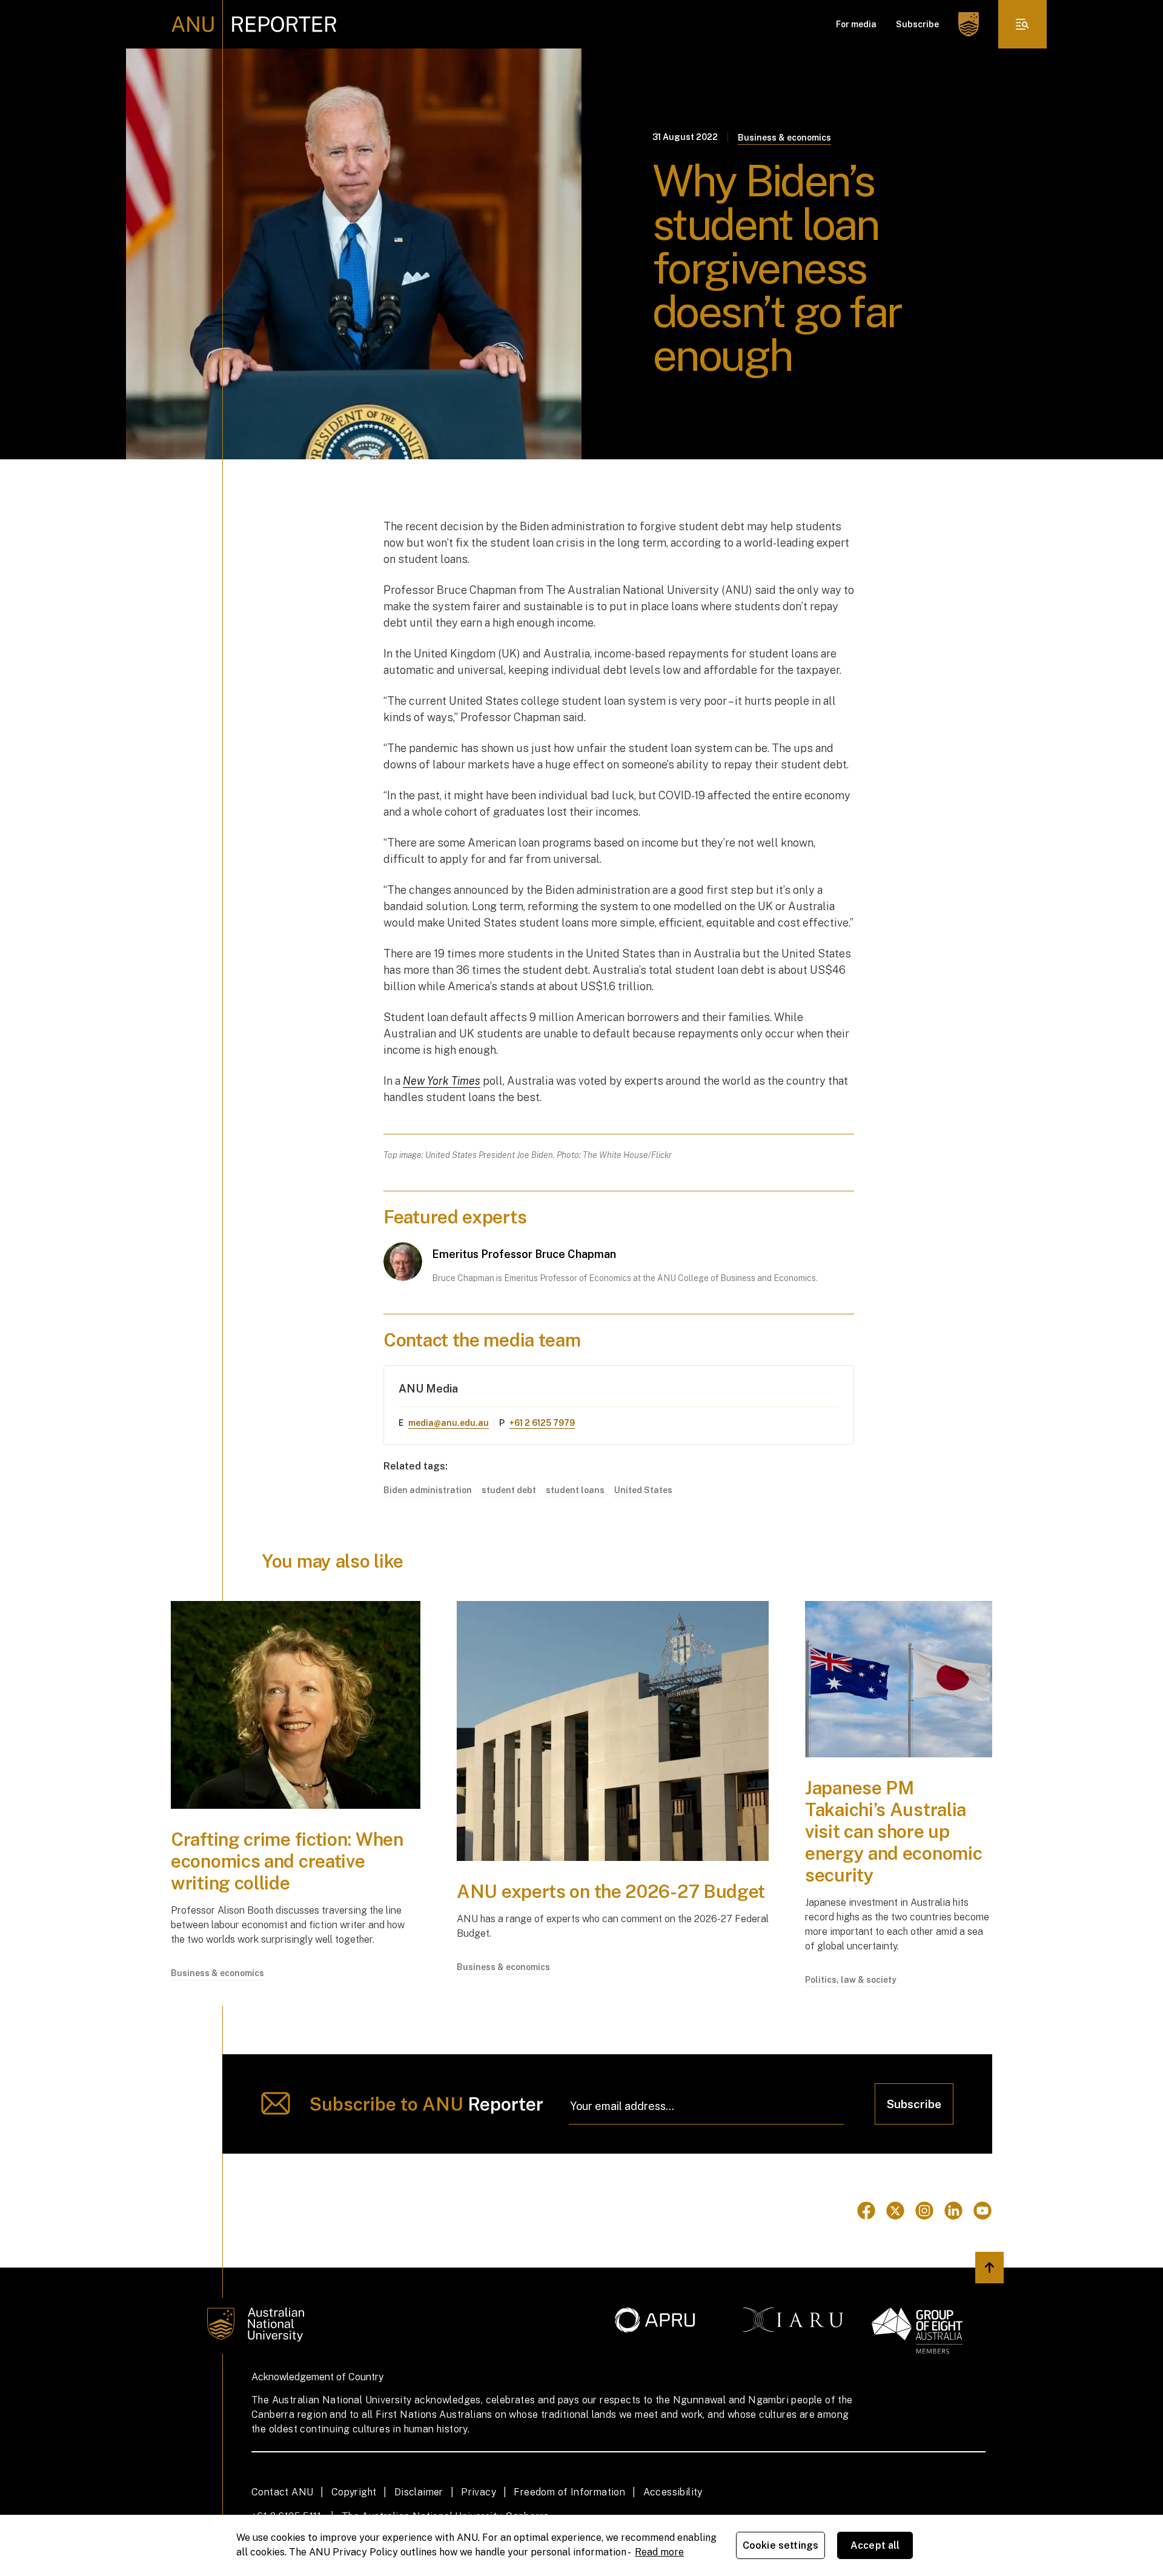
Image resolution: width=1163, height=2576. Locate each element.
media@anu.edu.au (449, 1423)
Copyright (354, 2492)
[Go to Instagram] (924, 2211)
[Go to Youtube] (982, 2211)
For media (856, 24)
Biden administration (428, 1490)
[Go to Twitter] (895, 2211)
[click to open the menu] (1022, 24)
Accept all (875, 2545)
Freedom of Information (569, 2492)
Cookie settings (780, 2545)
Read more (659, 2552)
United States (643, 1490)
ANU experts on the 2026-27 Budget (611, 1891)
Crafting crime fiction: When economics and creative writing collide (287, 1861)
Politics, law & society (851, 1980)
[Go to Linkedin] (953, 2211)
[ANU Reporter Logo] (254, 24)
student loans (575, 1490)
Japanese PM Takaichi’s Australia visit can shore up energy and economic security (893, 1831)
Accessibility (673, 2492)
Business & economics (784, 138)
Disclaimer (419, 2492)
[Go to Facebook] (866, 2211)
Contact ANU (282, 2492)
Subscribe (917, 24)
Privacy (479, 2492)
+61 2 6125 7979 (542, 1423)
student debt (509, 1490)
